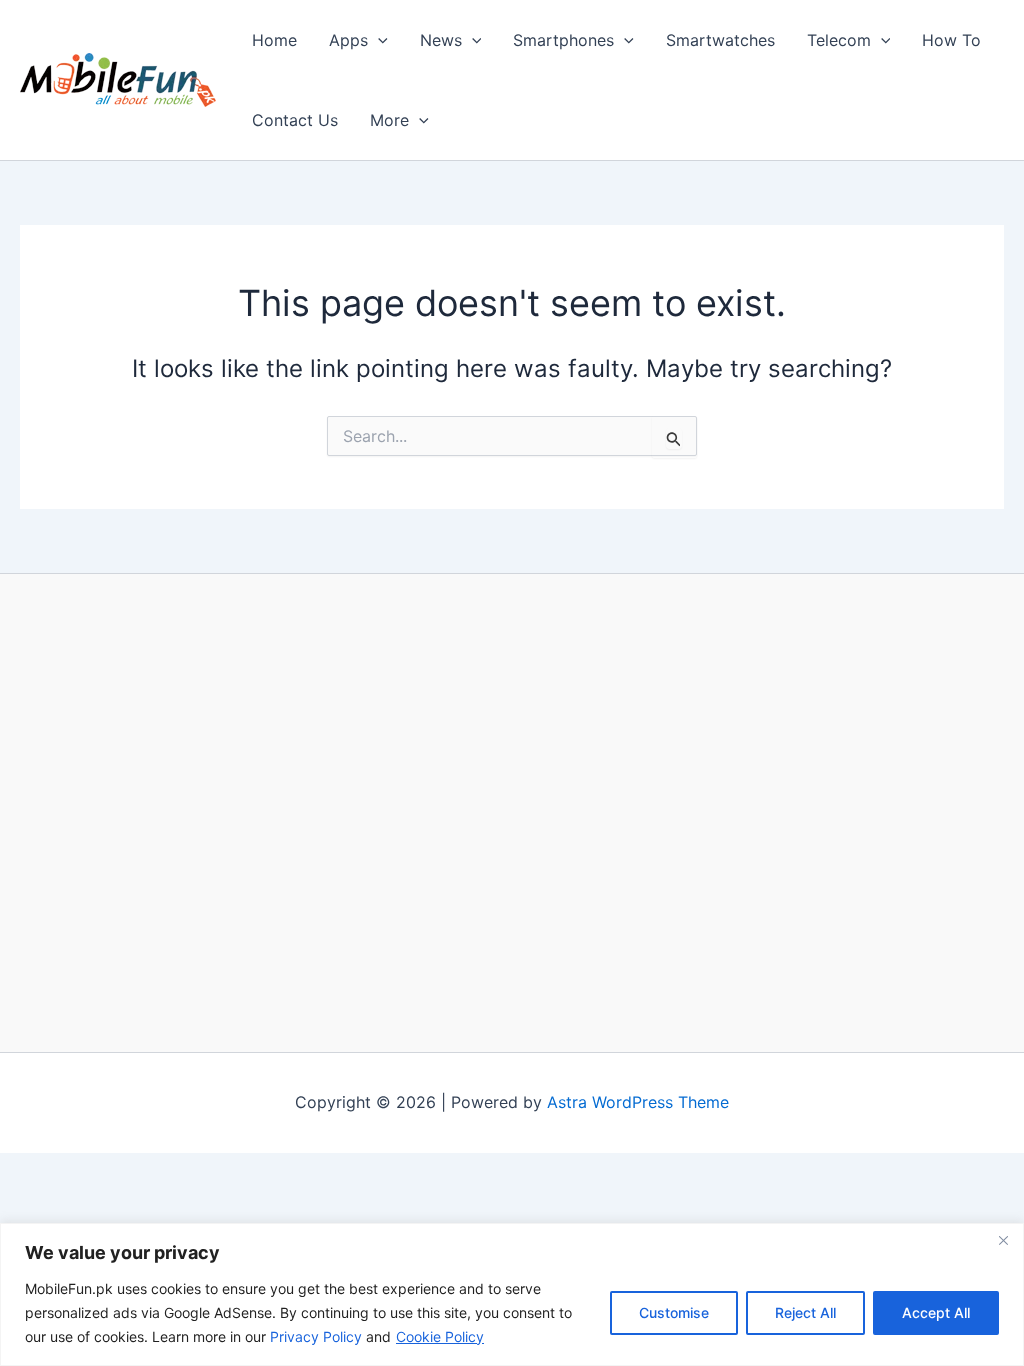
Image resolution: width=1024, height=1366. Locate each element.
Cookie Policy (440, 1336)
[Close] (1003, 1240)
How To (951, 40)
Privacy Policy (316, 1336)
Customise (674, 1312)
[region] (512, 1294)
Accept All (936, 1312)
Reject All (805, 1312)
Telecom (839, 40)
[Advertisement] (512, 812)
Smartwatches (720, 40)
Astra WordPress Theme (638, 1102)
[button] (378, 40)
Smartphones (563, 40)
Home (274, 40)
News (441, 40)
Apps (348, 40)
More (389, 120)
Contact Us (295, 120)
